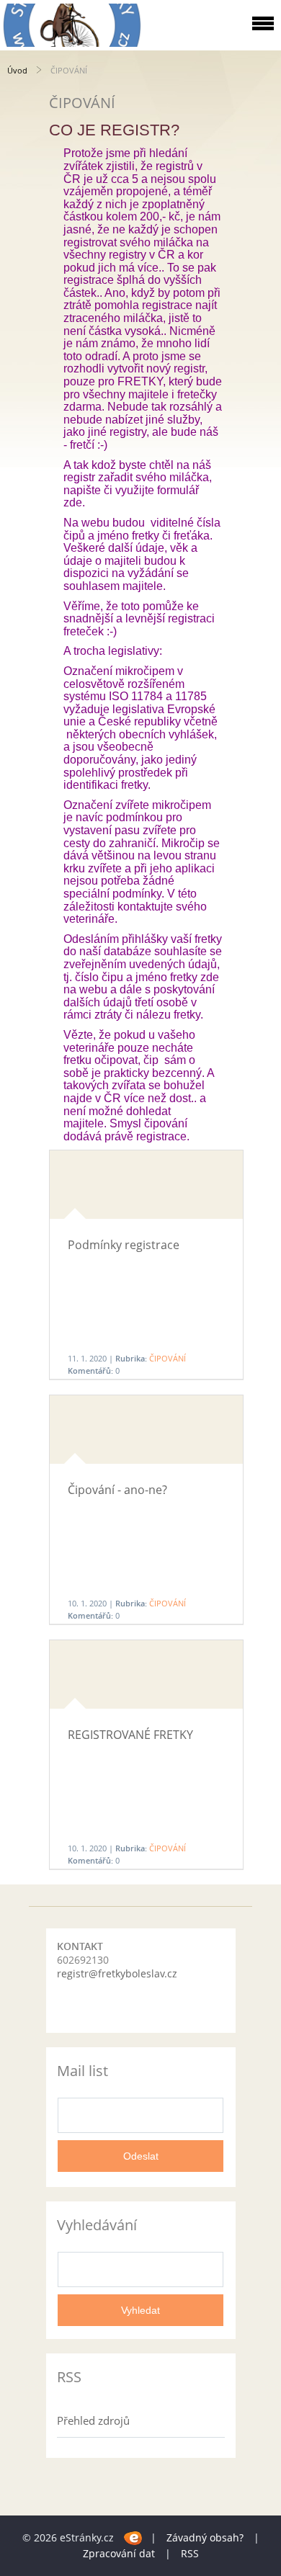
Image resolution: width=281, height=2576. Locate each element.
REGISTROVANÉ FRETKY (130, 1735)
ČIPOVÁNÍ (168, 1358)
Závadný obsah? (205, 2537)
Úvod (17, 70)
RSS (190, 2553)
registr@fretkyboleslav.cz (117, 1973)
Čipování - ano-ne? (117, 1490)
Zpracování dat (119, 2553)
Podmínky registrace (124, 1245)
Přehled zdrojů (93, 2420)
